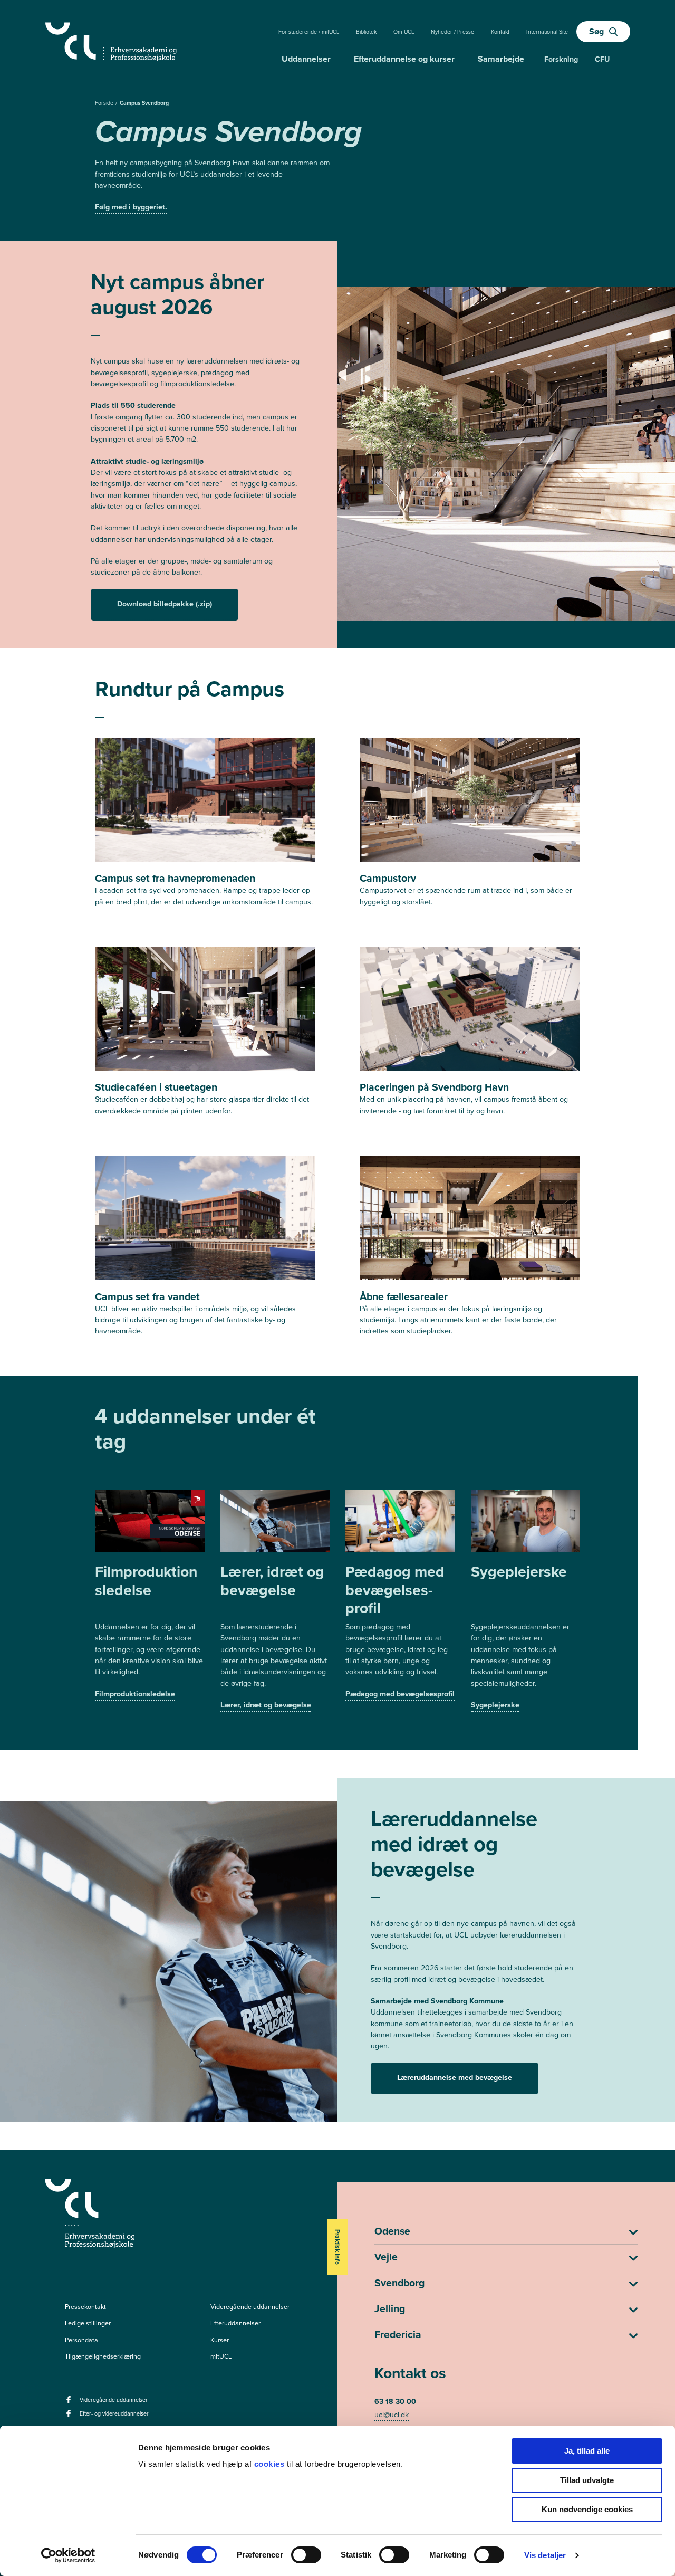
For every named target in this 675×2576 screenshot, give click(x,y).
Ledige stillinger (88, 2323)
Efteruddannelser (235, 2323)
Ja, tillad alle (587, 2451)
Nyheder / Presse (452, 32)
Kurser (220, 2340)
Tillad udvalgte (587, 2480)
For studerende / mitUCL (309, 32)
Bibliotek (366, 32)
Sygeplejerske (495, 1705)
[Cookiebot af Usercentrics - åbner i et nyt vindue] (68, 2555)
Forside (105, 103)
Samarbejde (501, 59)
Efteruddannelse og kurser (404, 59)
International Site (547, 32)
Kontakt (500, 32)
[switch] (306, 2555)
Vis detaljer (545, 2555)
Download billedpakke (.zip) (165, 604)
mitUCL (221, 2356)
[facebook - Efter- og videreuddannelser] (70, 2417)
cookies (271, 2464)
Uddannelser (306, 59)
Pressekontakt (85, 2307)
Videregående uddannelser (250, 2307)
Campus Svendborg (144, 103)
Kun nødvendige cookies (587, 2509)
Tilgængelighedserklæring (103, 2356)
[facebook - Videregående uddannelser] (70, 2403)
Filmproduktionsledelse (135, 1694)
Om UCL (404, 32)
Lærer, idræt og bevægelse (266, 1705)
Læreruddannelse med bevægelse (455, 2078)
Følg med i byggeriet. (131, 207)
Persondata (81, 2340)
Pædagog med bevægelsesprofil (400, 1694)
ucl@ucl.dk (392, 2415)
